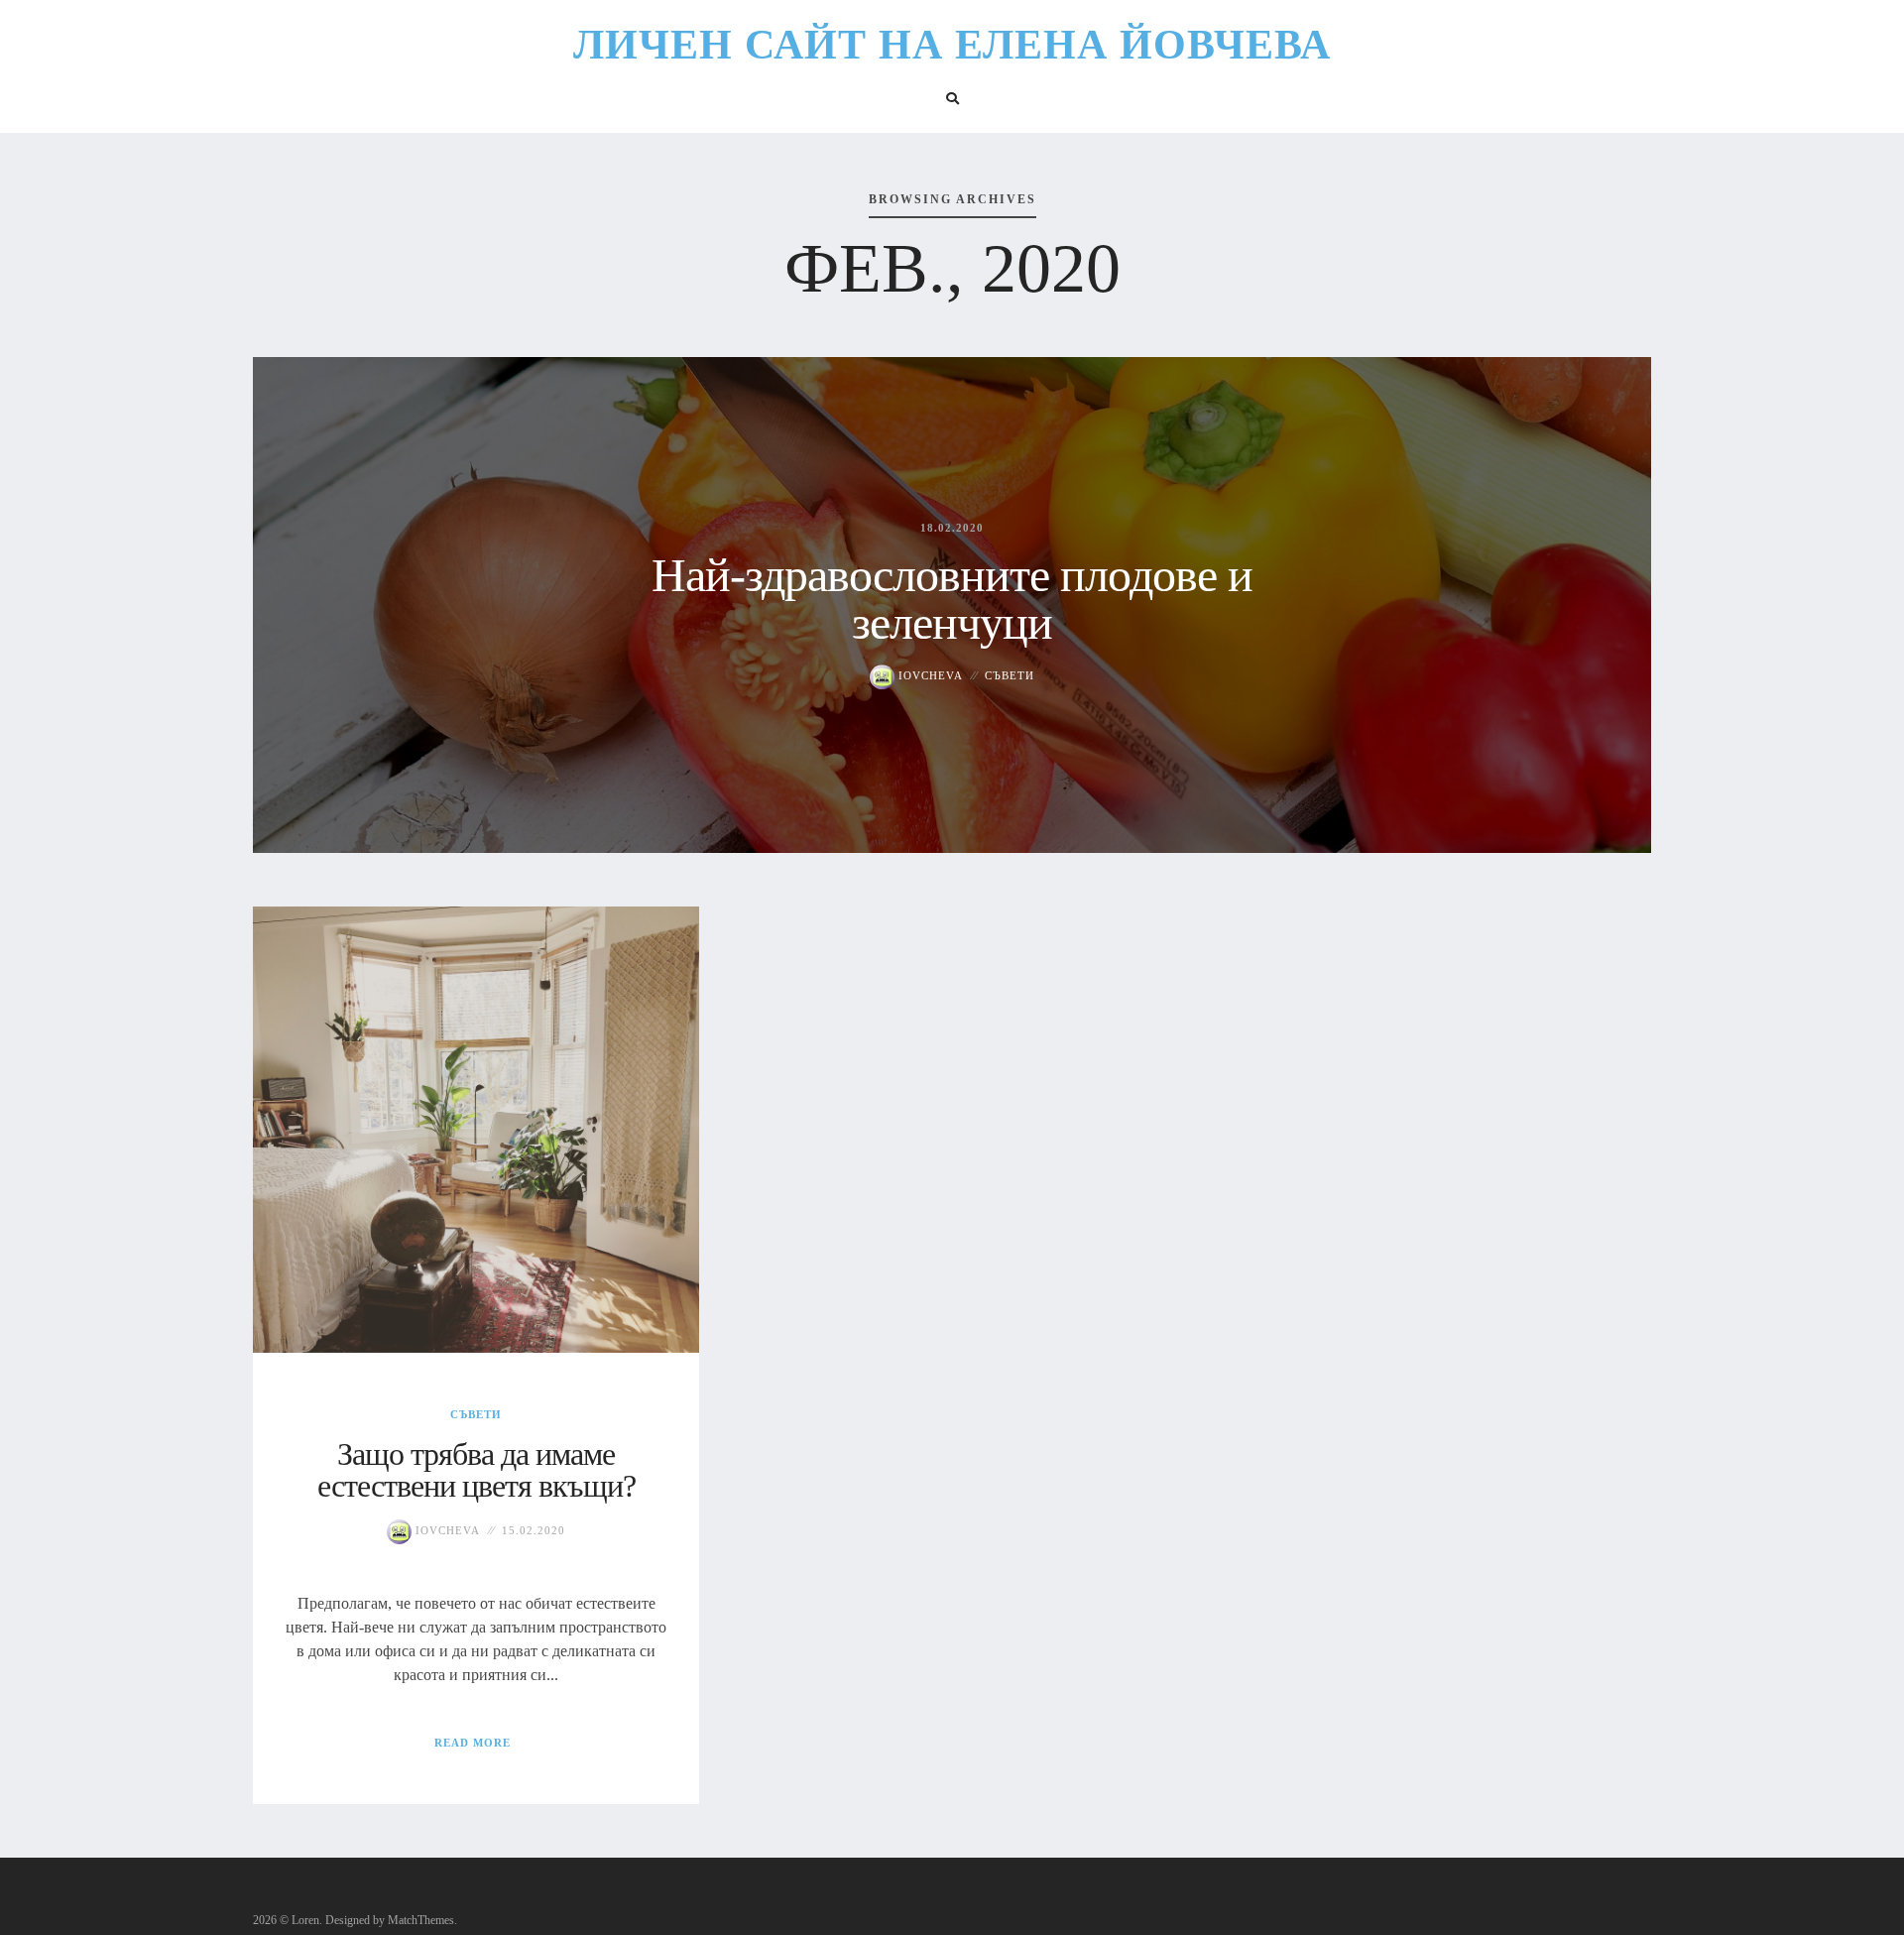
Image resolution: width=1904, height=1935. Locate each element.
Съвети (1010, 675)
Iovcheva (929, 675)
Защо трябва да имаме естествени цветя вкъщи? (476, 1470)
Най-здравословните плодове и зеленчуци (952, 599)
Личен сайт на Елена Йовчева (952, 45)
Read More (473, 1743)
